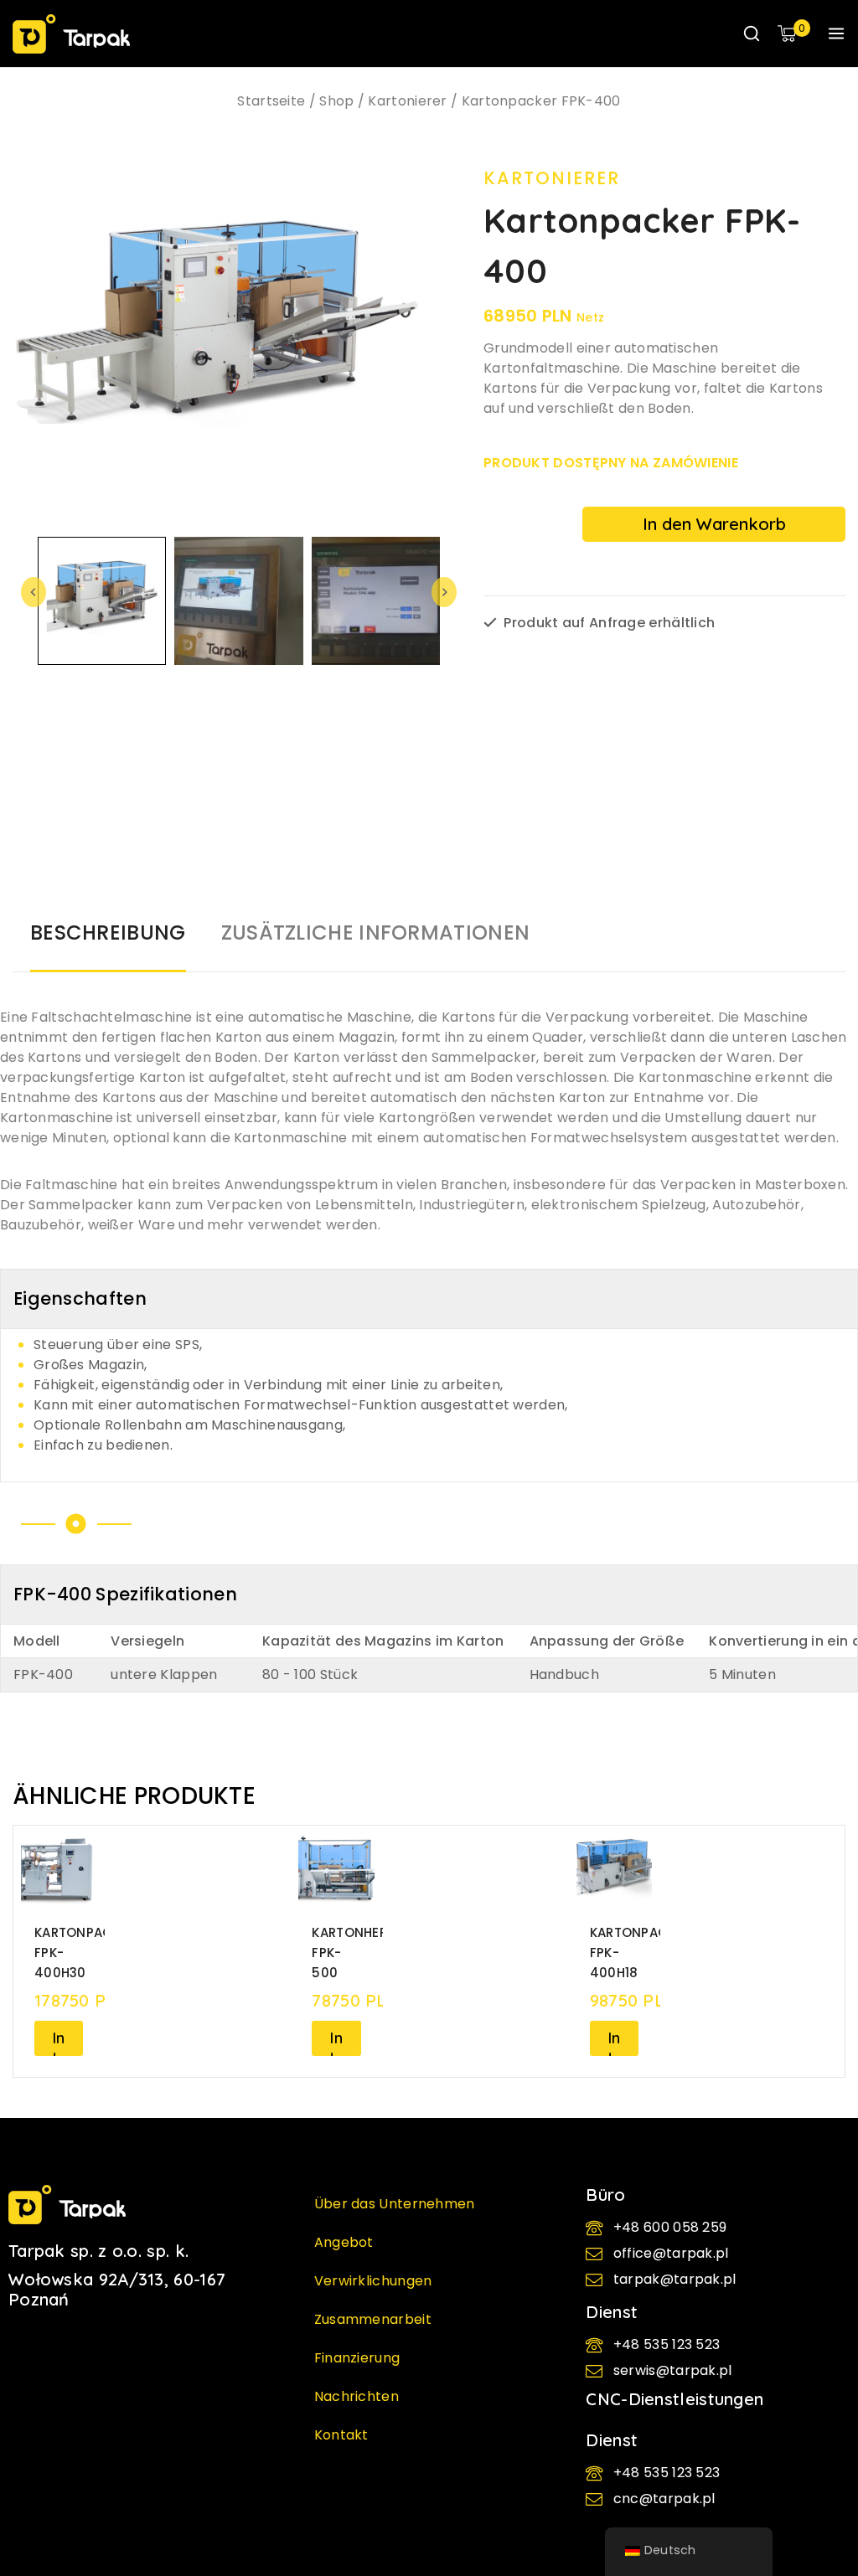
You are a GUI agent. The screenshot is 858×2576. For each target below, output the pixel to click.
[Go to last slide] (34, 592)
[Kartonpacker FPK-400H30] (59, 1871)
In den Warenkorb (714, 524)
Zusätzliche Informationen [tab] (376, 933)
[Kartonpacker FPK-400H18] (614, 1871)
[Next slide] (444, 592)
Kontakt (341, 2435)
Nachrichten (357, 2396)
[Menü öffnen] (836, 33)
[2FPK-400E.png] (235, 333)
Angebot (344, 2242)
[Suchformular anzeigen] (752, 33)
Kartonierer (552, 178)
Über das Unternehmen (395, 2204)
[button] (102, 601)
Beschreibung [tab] (108, 933)
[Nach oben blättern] (817, 2409)
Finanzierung (357, 2358)
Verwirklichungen (373, 2281)
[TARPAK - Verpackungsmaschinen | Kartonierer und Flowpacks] (71, 34)
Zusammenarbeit (373, 2319)
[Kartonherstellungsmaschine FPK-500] (336, 1871)
